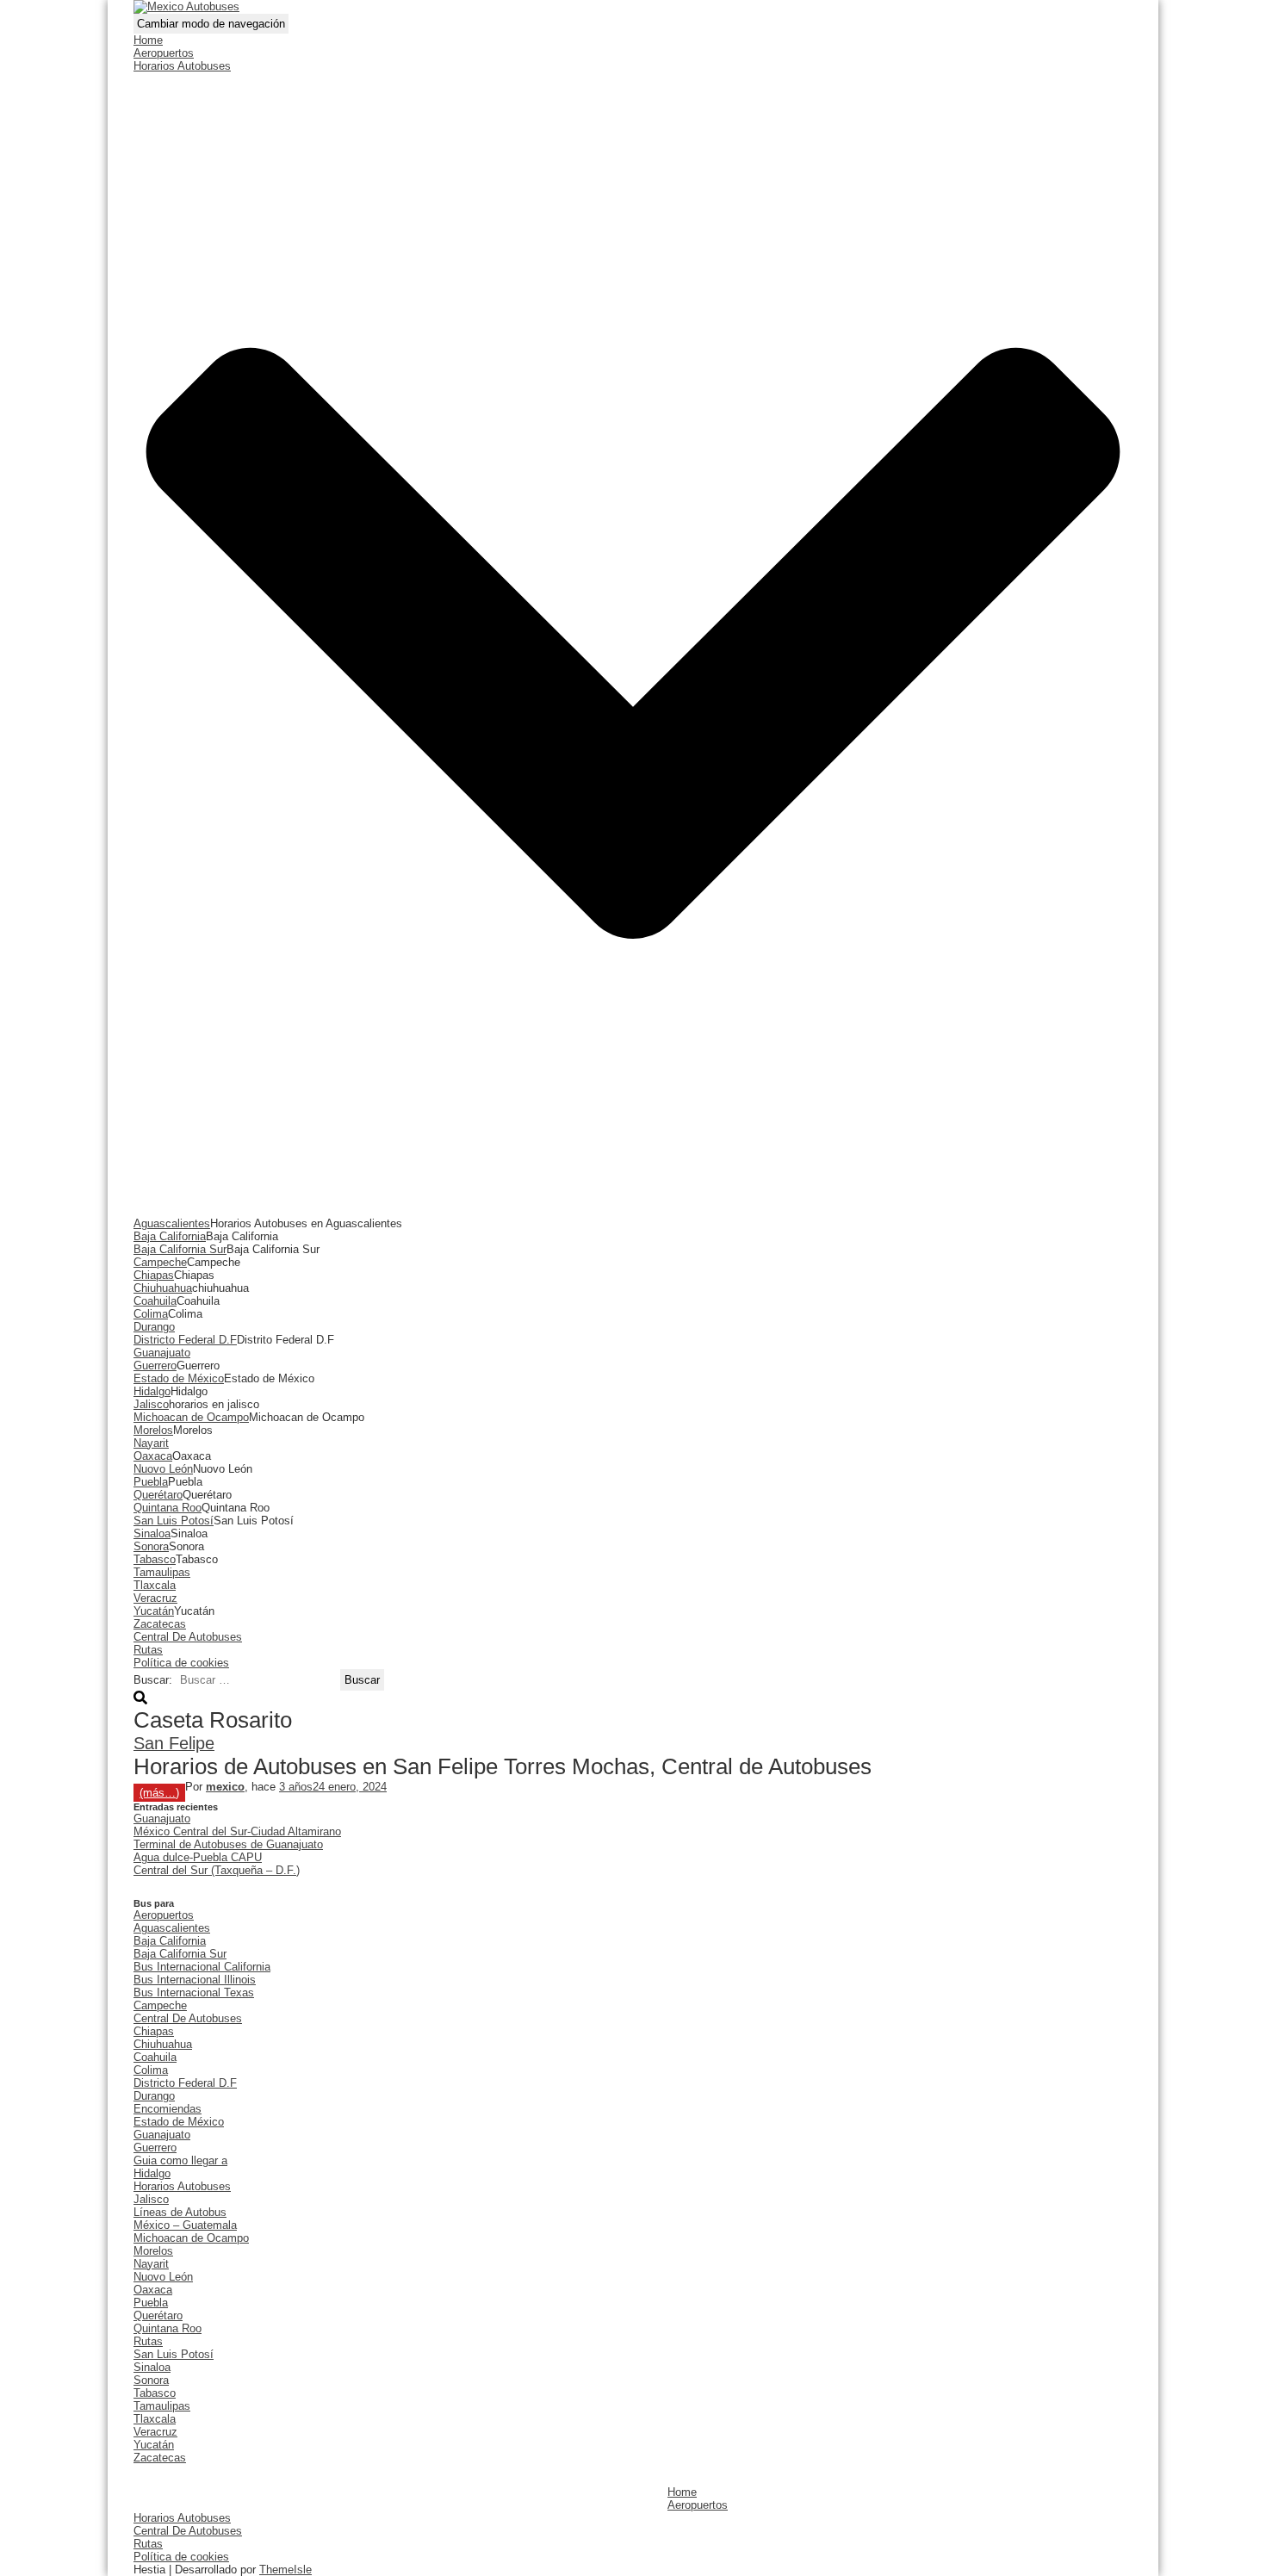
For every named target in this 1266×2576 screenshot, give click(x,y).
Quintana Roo (168, 1508)
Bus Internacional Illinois (195, 1980)
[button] (633, 1210)
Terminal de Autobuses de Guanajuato (228, 1844)
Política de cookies (181, 1663)
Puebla (151, 1482)
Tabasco (155, 1559)
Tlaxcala (155, 1585)
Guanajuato (162, 1353)
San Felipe (174, 1743)
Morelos (153, 1430)
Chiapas (154, 1275)
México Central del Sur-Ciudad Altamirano (237, 1831)
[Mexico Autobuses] (186, 6)
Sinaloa (152, 1533)
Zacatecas (160, 1624)
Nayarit (151, 1443)
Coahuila (155, 1301)
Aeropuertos (164, 53)
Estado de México (179, 1378)
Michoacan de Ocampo (191, 1417)
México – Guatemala (185, 2225)
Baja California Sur (180, 1249)
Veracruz (155, 1598)
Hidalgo (152, 1391)
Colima (151, 1314)
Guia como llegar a (180, 2160)
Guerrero (155, 1366)
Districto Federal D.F (185, 1340)
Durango (154, 1327)
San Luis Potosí (174, 1521)
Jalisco (151, 1404)
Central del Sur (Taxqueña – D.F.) (217, 1870)
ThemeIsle (285, 2570)
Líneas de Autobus (180, 2212)
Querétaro (158, 1495)
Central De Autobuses (188, 1637)
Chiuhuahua (163, 1288)
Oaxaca (153, 1456)
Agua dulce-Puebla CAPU (198, 1857)
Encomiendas (168, 2109)
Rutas (148, 1650)
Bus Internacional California (202, 1967)
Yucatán (154, 1611)
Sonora (151, 1546)
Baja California (170, 1236)
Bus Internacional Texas (194, 1993)
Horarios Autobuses (182, 2186)
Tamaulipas (162, 1572)
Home (148, 40)
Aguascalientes (172, 1223)
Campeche (160, 1262)
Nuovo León (163, 1469)
